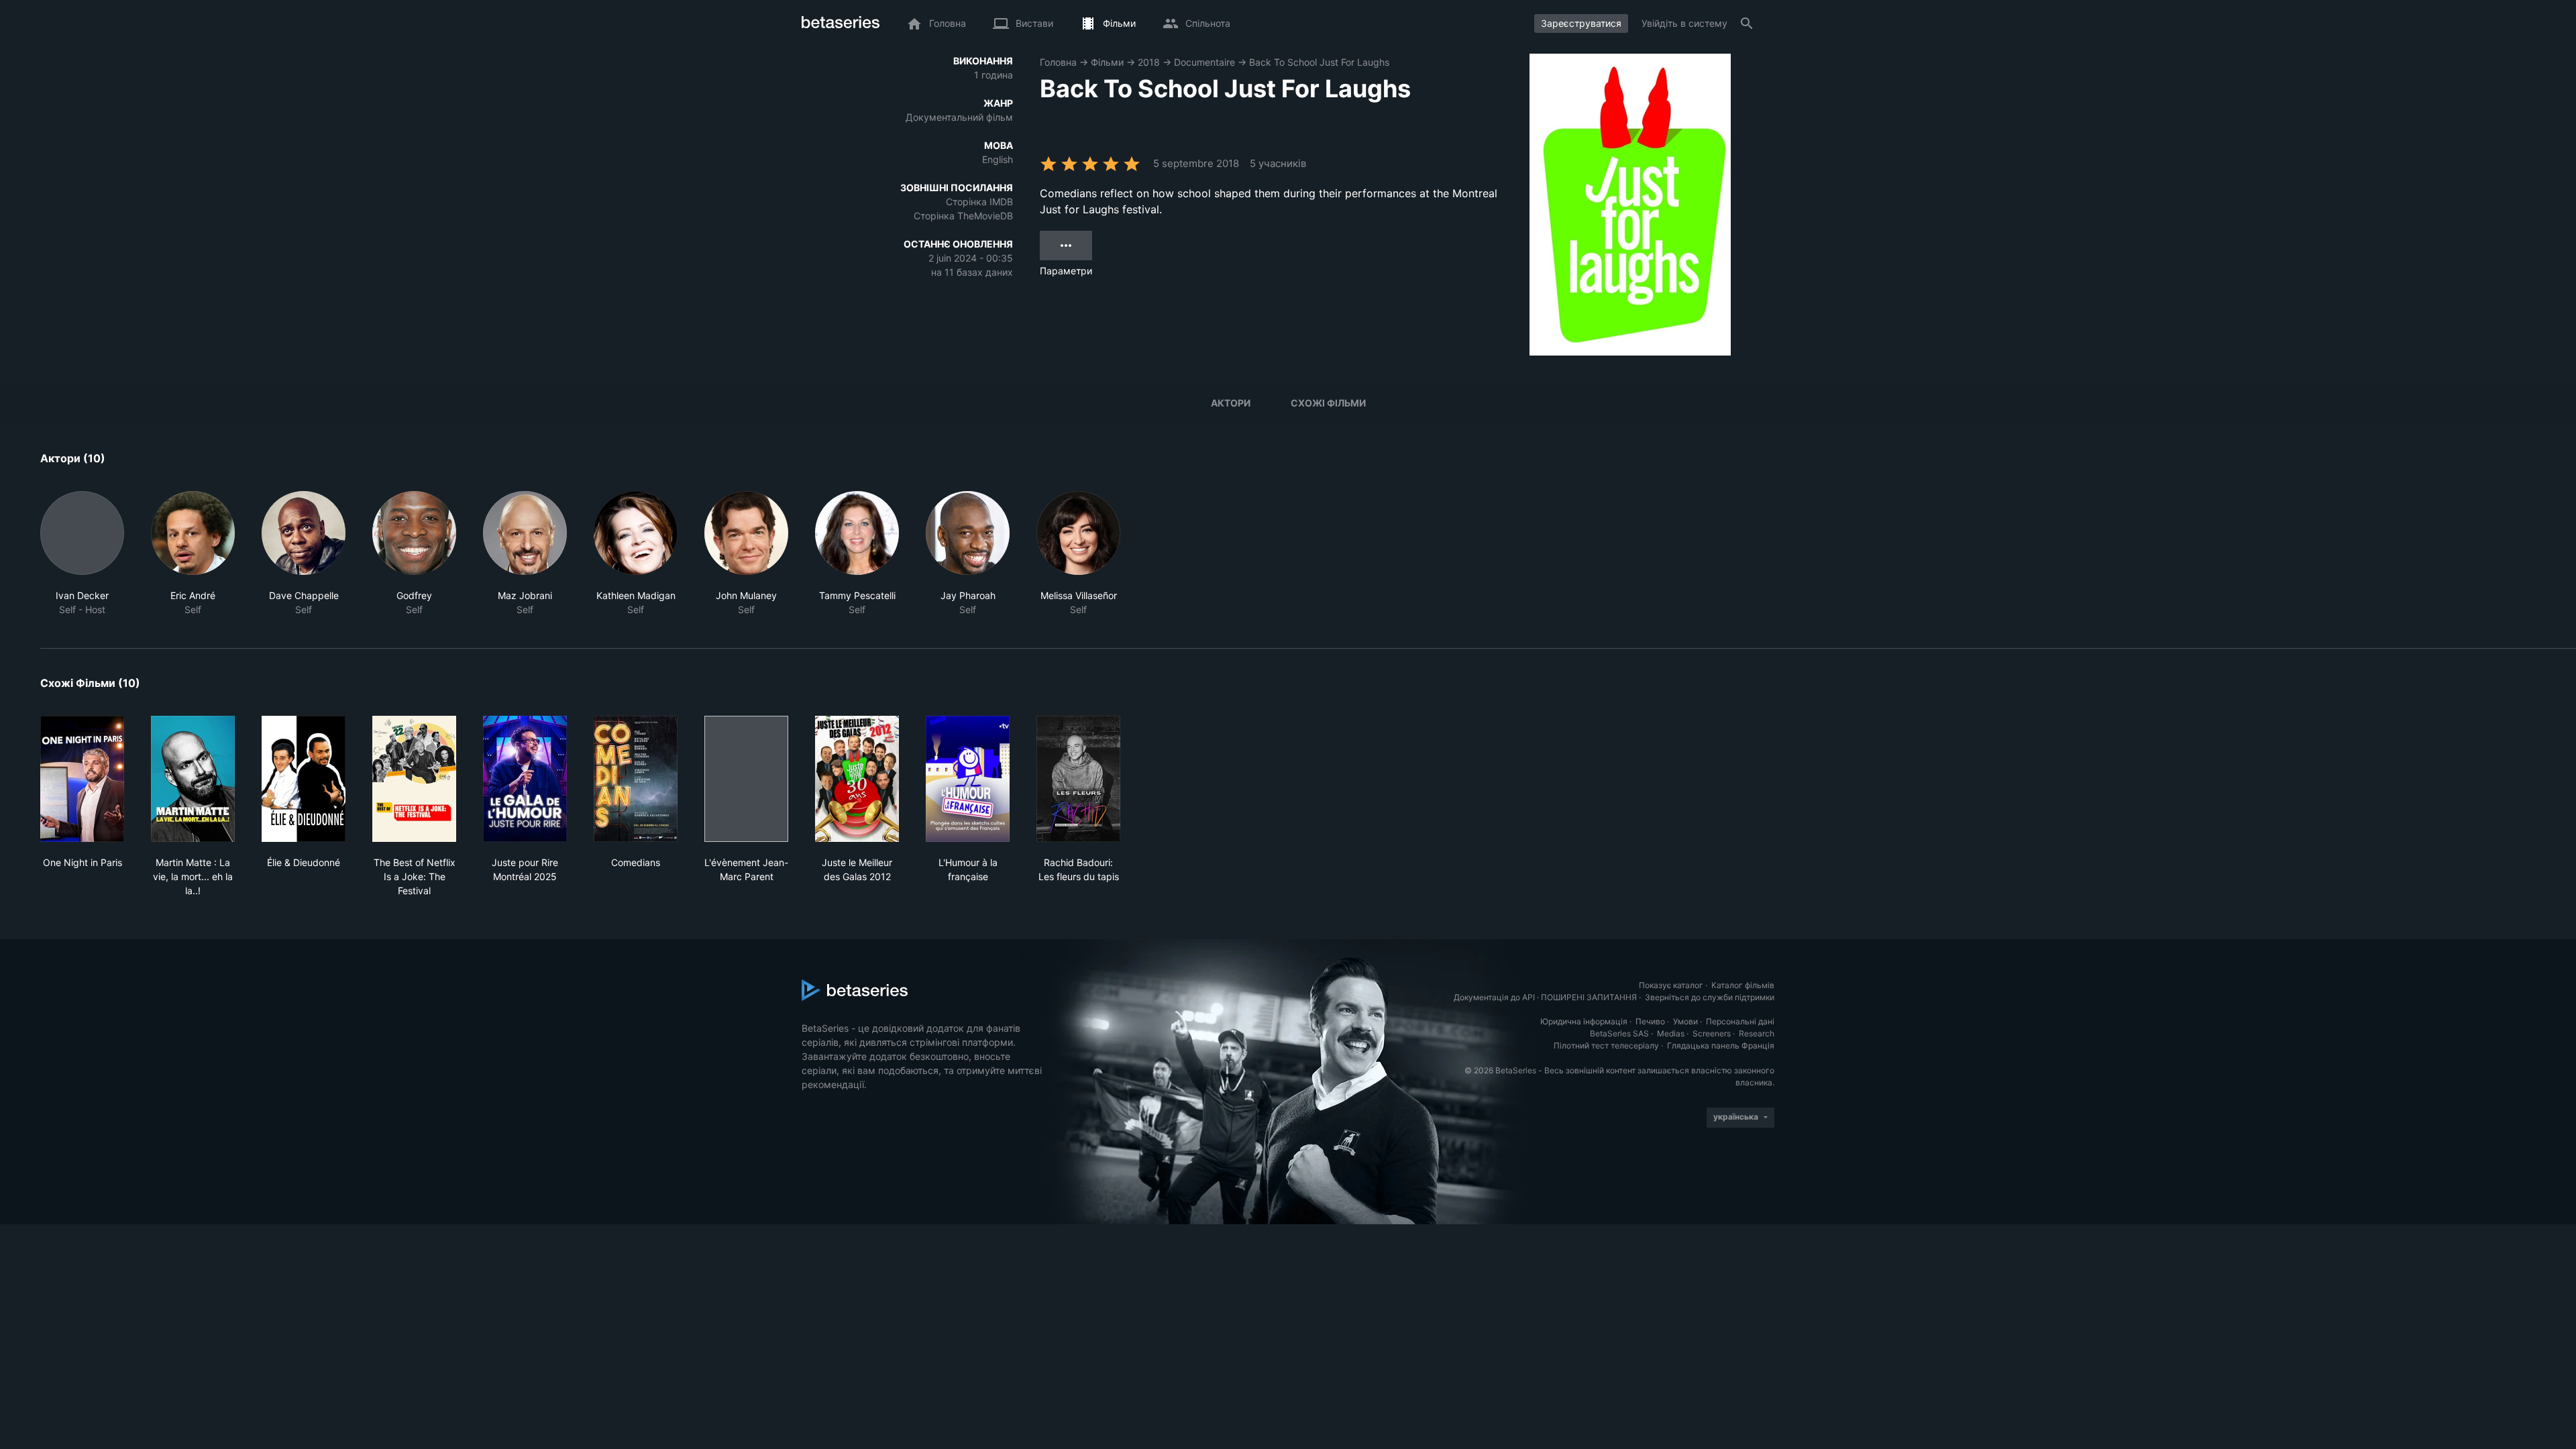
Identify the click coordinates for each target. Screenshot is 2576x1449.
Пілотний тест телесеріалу (1606, 1045)
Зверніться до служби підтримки (1710, 997)
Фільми (1107, 62)
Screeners (1712, 1033)
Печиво (1650, 1021)
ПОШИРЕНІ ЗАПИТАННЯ (1589, 997)
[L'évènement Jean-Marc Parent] (746, 779)
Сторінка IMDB (979, 202)
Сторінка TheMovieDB (963, 216)
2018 (1149, 62)
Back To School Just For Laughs (1319, 62)
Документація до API (1494, 997)
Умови (1685, 1021)
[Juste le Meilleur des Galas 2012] (857, 779)
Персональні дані (1740, 1021)
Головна (1058, 62)
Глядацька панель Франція (1721, 1045)
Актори (1231, 403)
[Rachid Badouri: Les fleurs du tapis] (1078, 779)
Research (1757, 1033)
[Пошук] (1747, 23)
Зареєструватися (1581, 23)
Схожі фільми (1328, 403)
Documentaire (1204, 62)
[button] (82, 554)
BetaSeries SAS (1619, 1033)
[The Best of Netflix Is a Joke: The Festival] (414, 779)
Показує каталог (1671, 985)
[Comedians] (636, 779)
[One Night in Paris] (82, 779)
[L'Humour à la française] (968, 779)
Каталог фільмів (1743, 985)
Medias (1671, 1033)
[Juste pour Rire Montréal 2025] (525, 779)
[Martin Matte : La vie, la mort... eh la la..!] (193, 779)
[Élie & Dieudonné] (304, 779)
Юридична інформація (1584, 1021)
